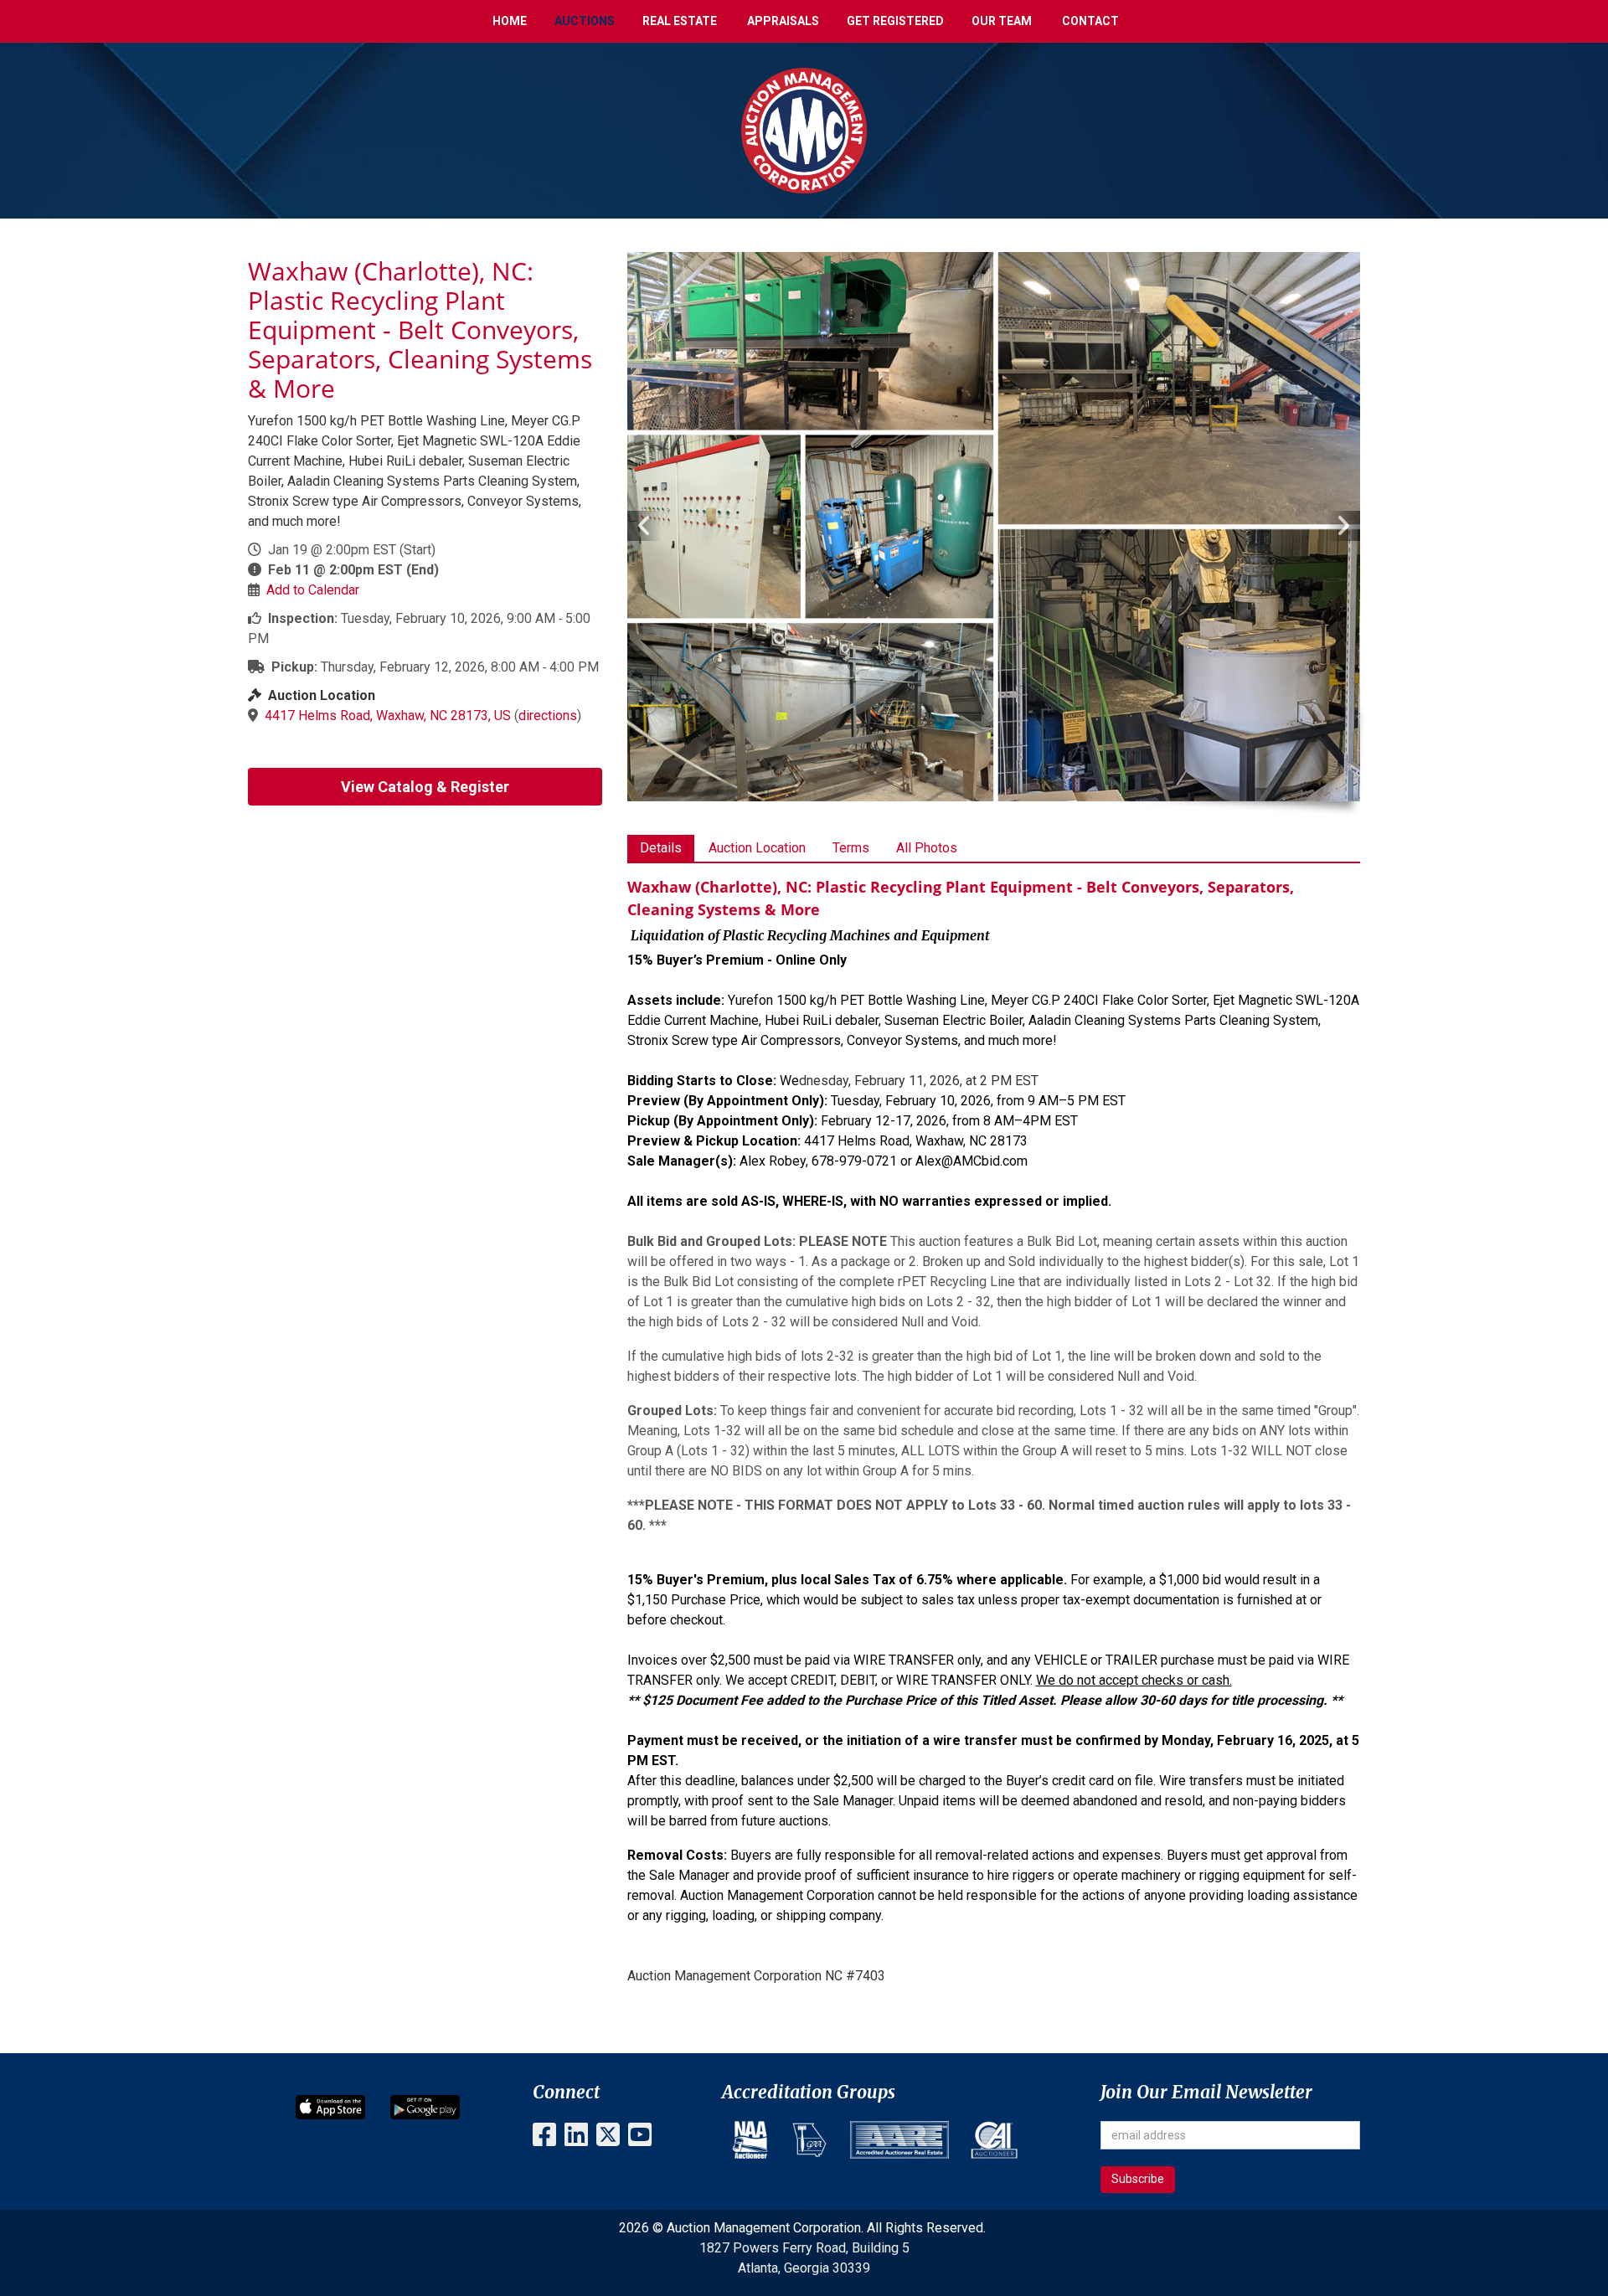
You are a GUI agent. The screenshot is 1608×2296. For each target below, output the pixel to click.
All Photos (927, 848)
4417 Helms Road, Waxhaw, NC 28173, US (388, 716)
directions (548, 716)
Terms (851, 848)
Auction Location (757, 848)
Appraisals (783, 21)
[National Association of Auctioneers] (750, 2140)
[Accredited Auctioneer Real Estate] (899, 2140)
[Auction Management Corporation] (804, 129)
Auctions (585, 21)
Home (510, 21)
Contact (1090, 21)
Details (661, 848)
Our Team (1002, 21)
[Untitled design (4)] (809, 2140)
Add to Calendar (313, 590)
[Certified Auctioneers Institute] (994, 2140)
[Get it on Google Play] (425, 2106)
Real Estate (680, 21)
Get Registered (895, 21)
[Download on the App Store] (330, 2106)
